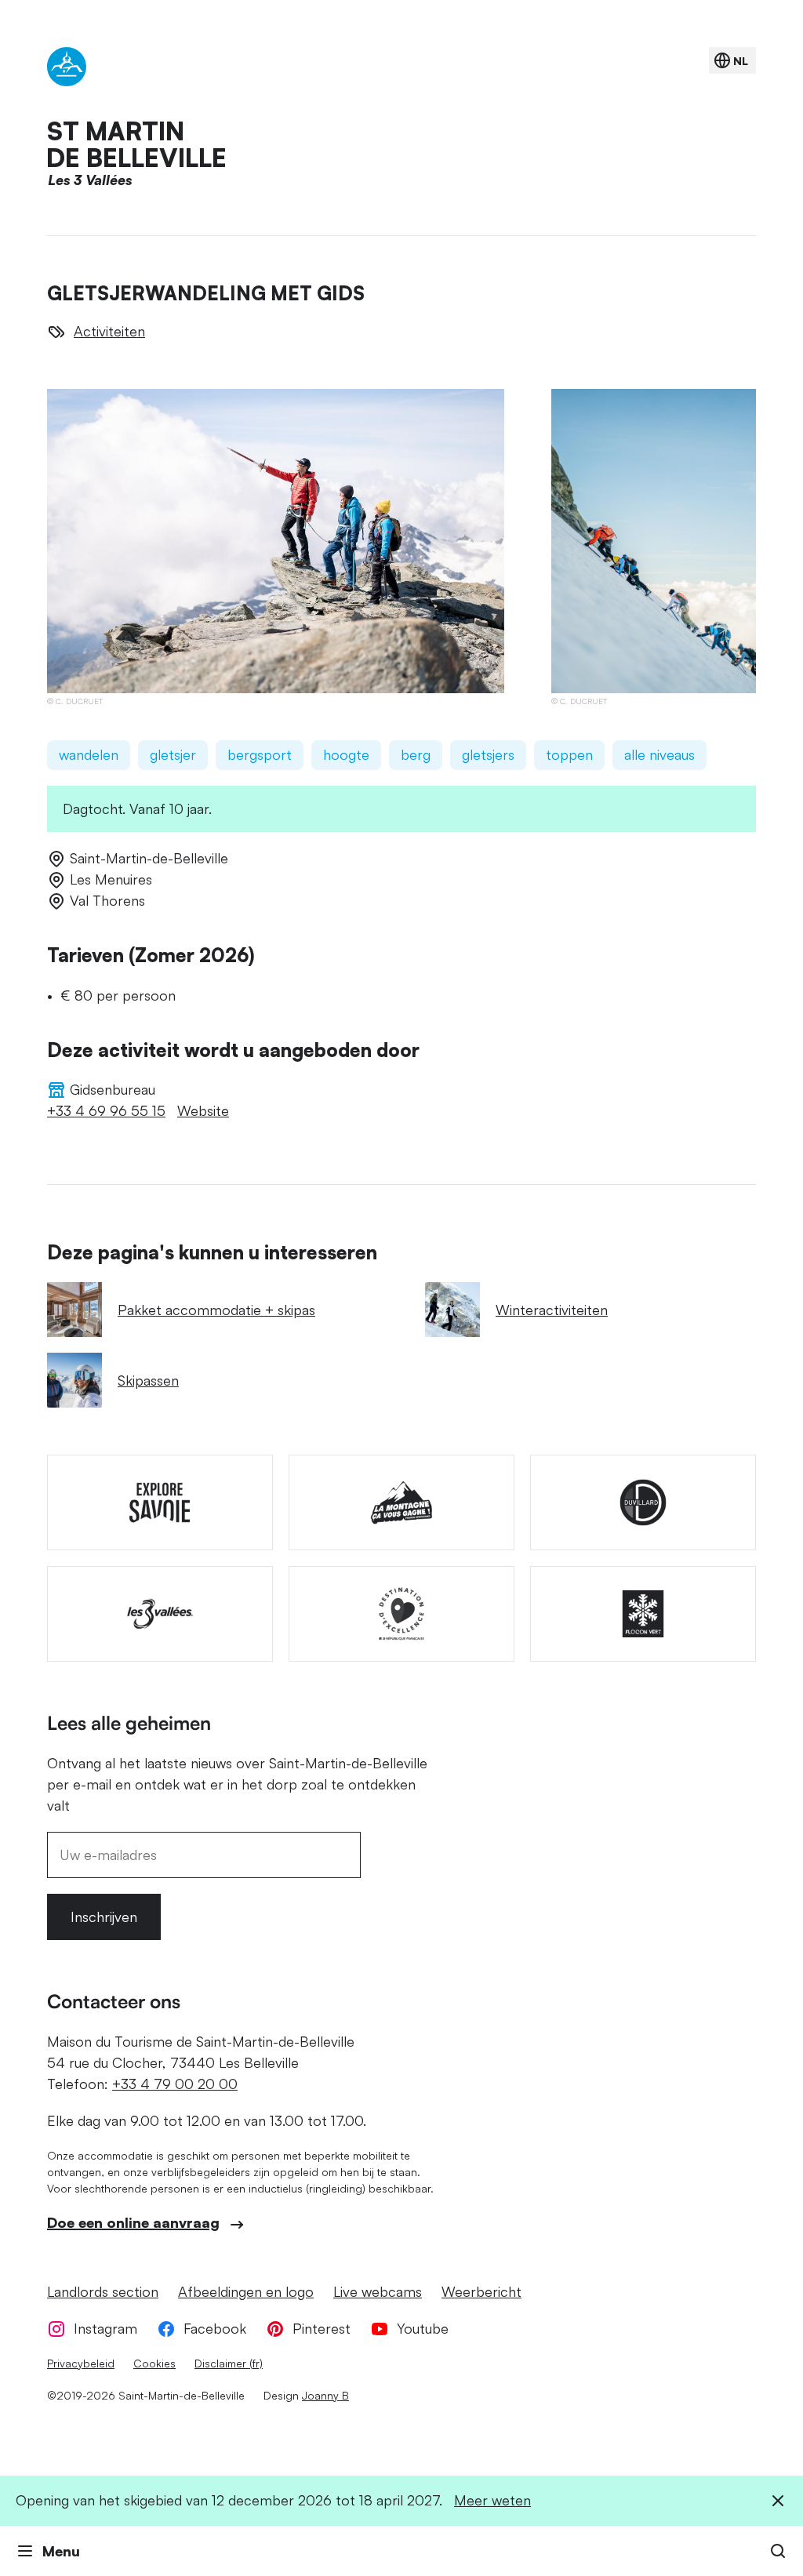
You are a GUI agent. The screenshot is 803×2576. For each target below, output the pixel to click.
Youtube (423, 2328)
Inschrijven (104, 1917)
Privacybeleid (81, 2363)
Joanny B (325, 2395)
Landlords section (103, 2291)
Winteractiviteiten (552, 1310)
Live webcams (378, 2291)
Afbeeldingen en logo (246, 2291)
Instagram (105, 2328)
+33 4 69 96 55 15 (106, 1110)
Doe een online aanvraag (133, 2222)
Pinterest (322, 2328)
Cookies (154, 2363)
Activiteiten (109, 331)
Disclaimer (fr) (229, 2363)
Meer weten (492, 2500)
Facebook (215, 2328)
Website (203, 1110)
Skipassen (148, 1380)
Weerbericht (481, 2291)
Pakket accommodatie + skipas (216, 1310)
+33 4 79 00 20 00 (175, 2084)
